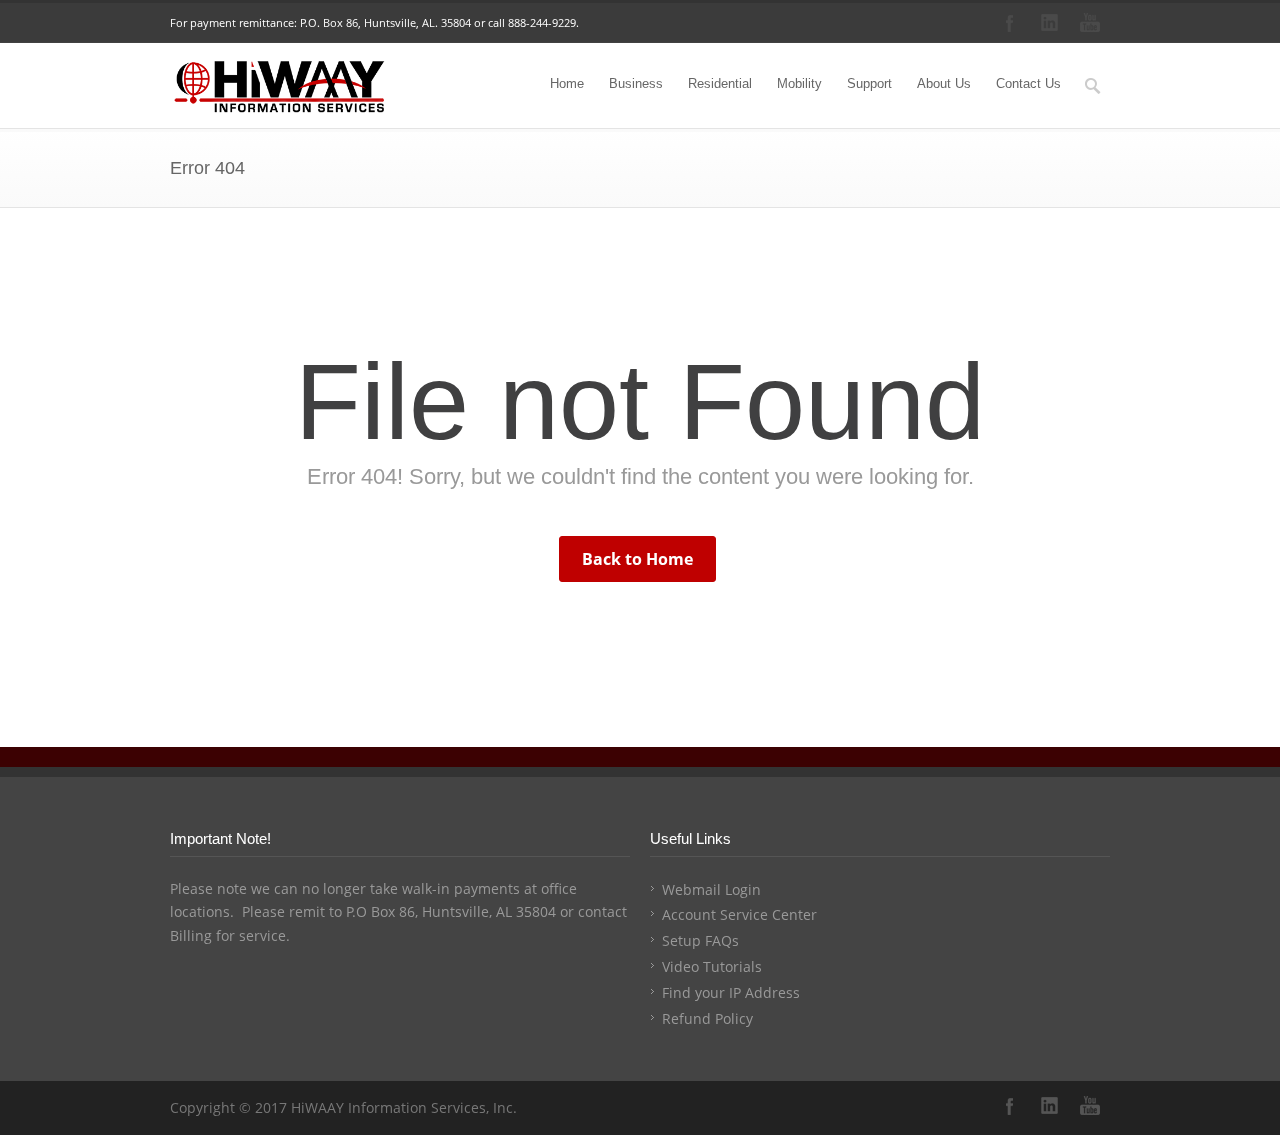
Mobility (799, 83)
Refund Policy (707, 1018)
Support (869, 83)
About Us (944, 83)
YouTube (1090, 23)
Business (636, 83)
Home (567, 83)
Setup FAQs (700, 940)
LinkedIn (1050, 23)
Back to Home (637, 559)
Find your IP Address (731, 992)
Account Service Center (739, 914)
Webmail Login (711, 889)
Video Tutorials (712, 966)
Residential (720, 83)
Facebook (1010, 23)
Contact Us (1028, 83)
